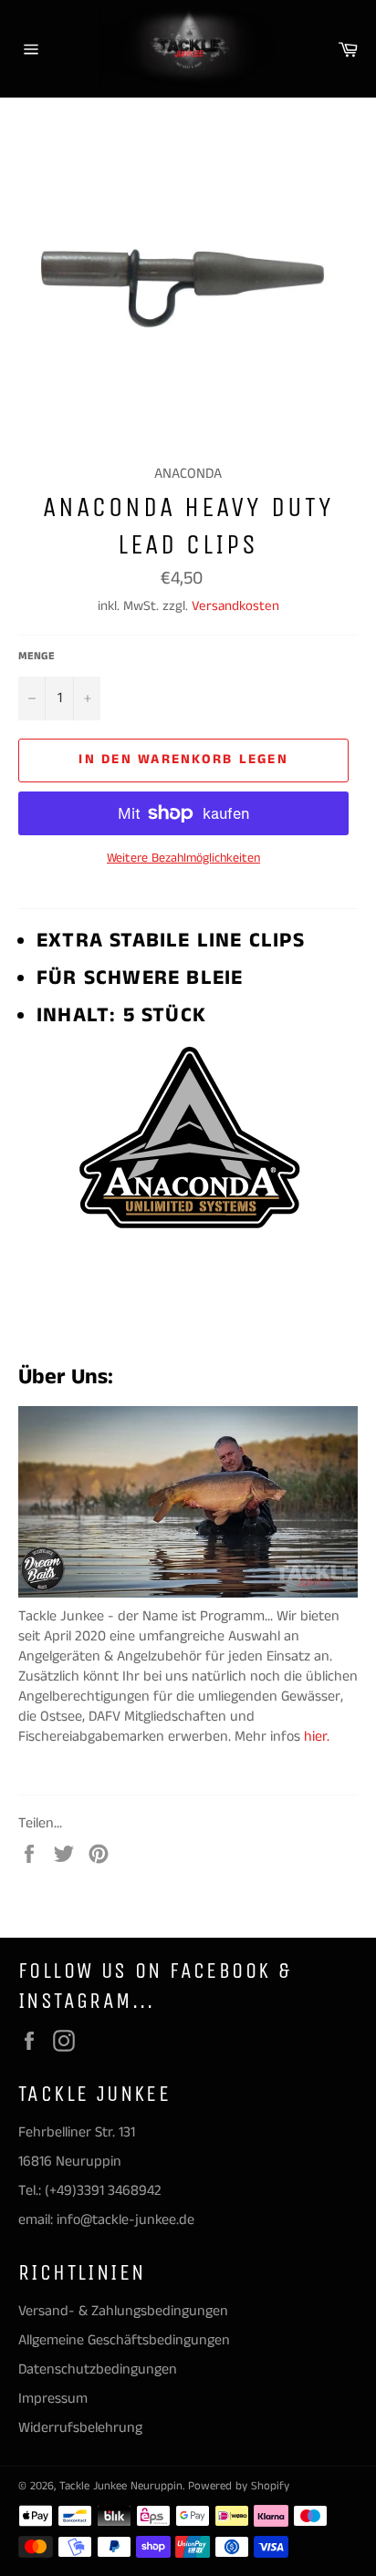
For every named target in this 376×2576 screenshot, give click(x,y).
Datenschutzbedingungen (98, 2369)
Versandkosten (235, 606)
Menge (37, 657)
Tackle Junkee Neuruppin (121, 2486)
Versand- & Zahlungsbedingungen (123, 2311)
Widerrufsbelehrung (80, 2428)
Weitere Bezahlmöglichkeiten (183, 859)
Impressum (53, 2399)
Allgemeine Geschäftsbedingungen (124, 2340)
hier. (319, 1737)
